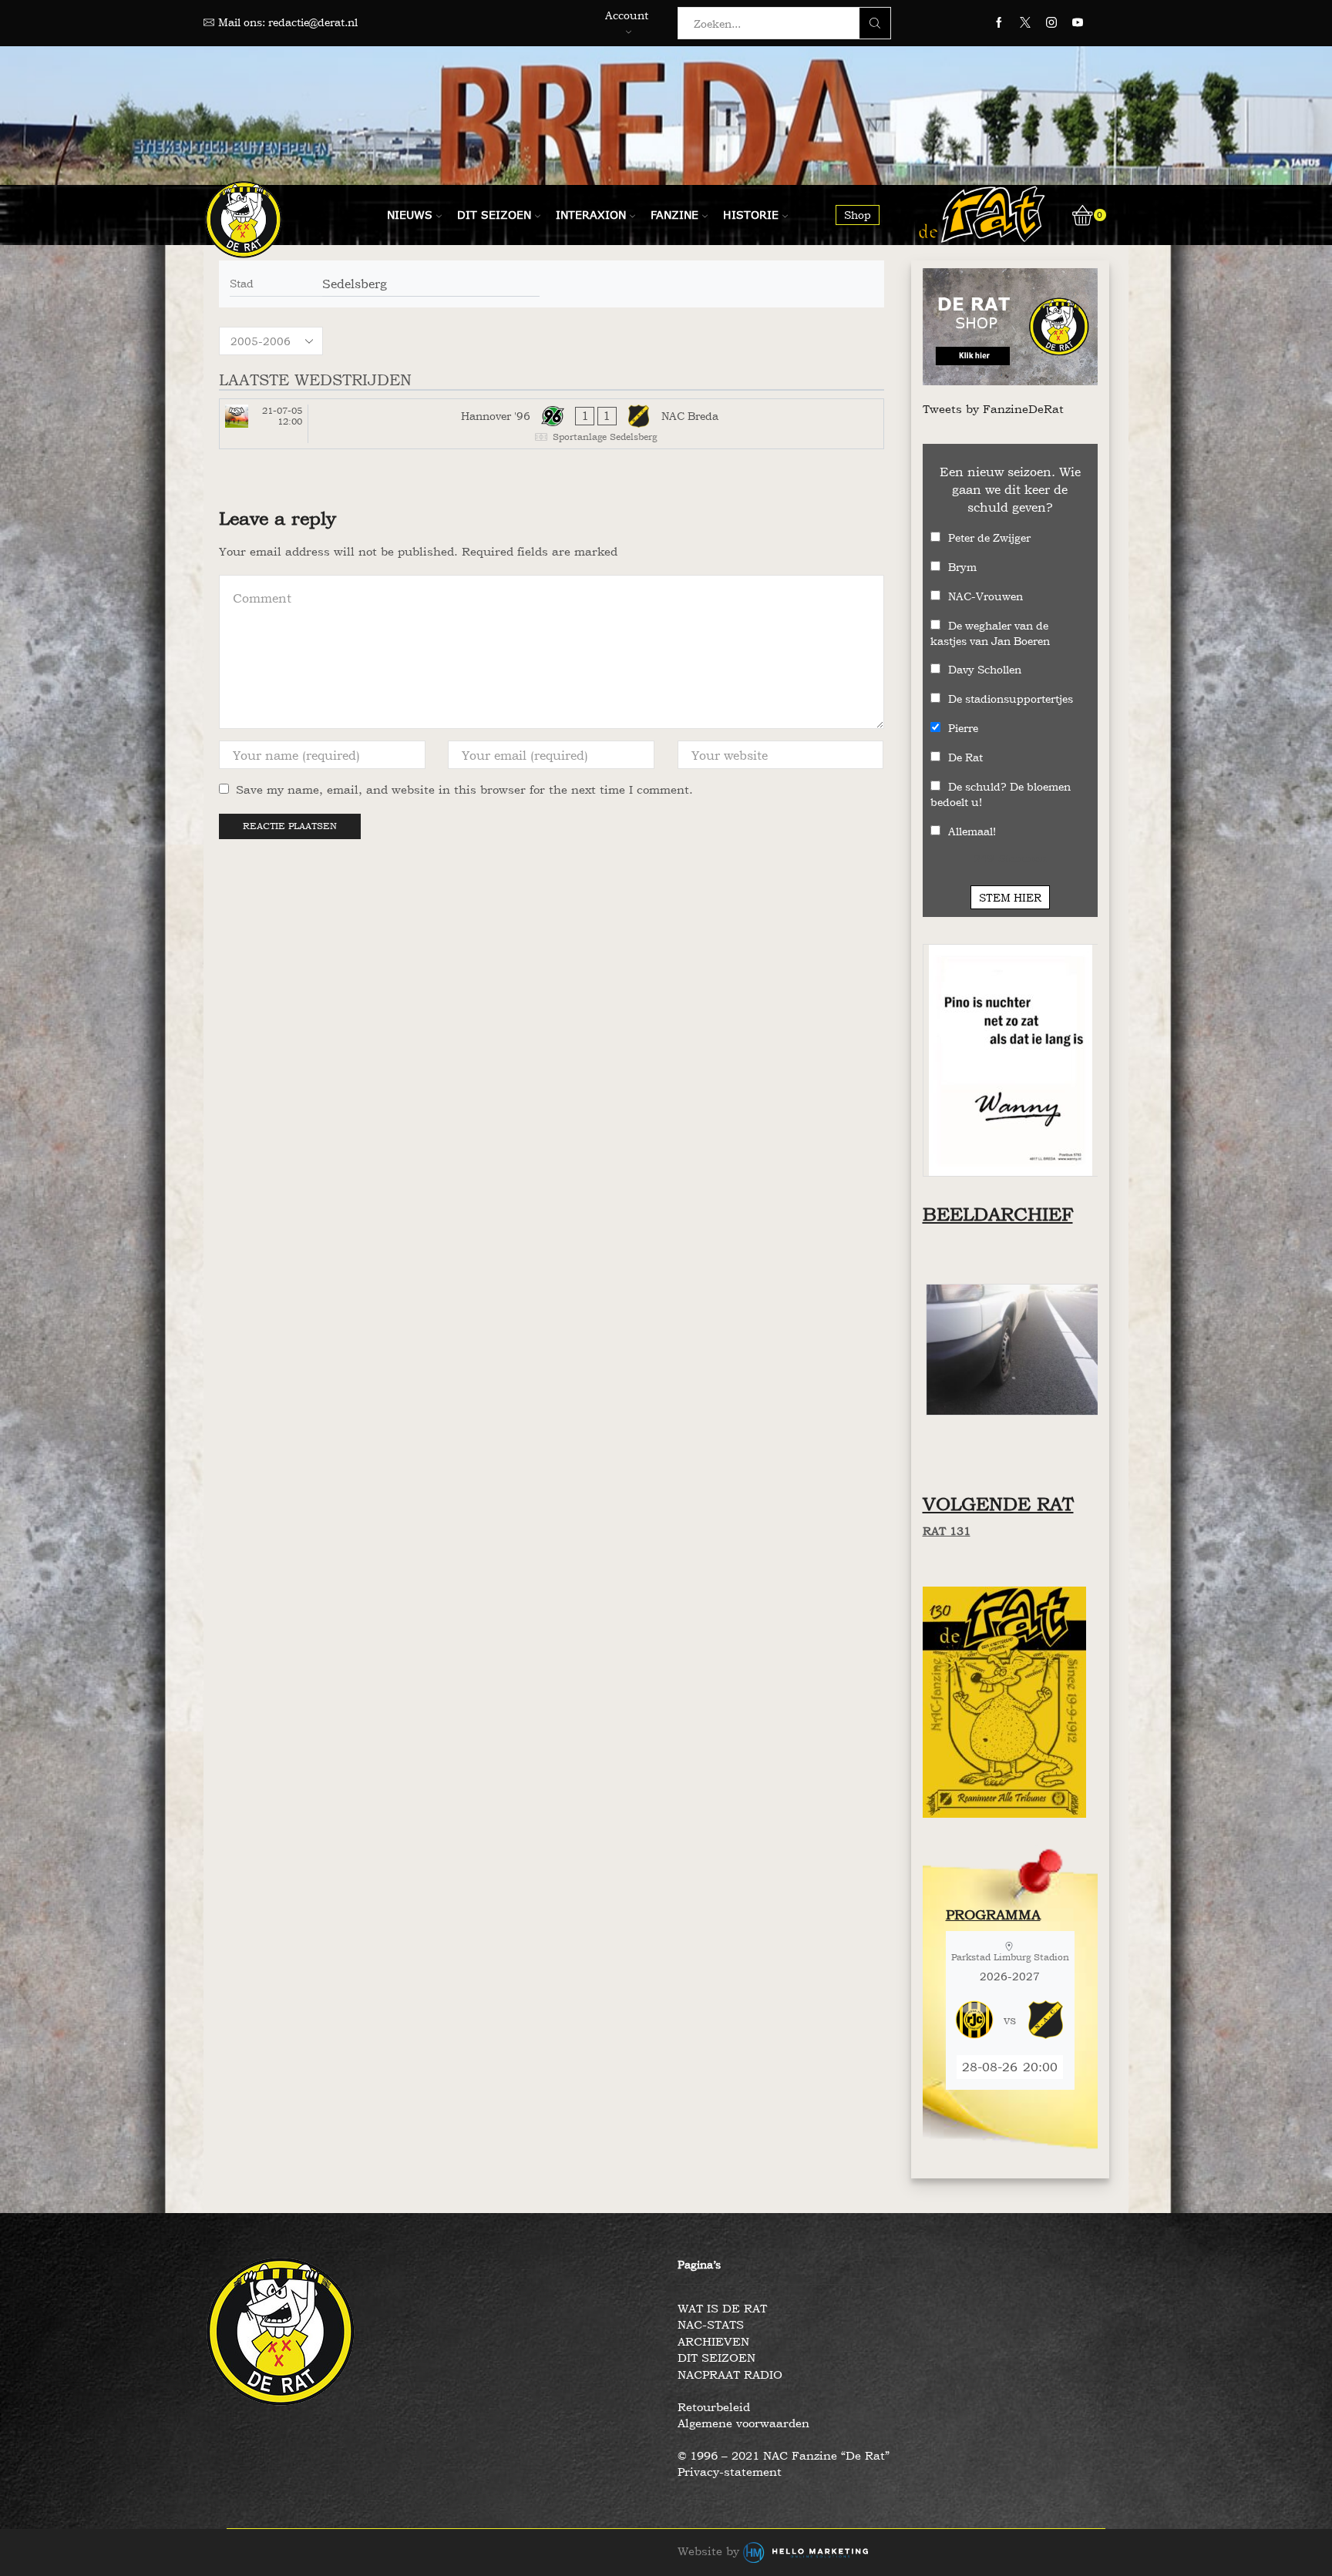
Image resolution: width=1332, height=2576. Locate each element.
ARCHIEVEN (713, 2341)
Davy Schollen (985, 669)
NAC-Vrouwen (986, 596)
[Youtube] (1078, 23)
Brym (962, 567)
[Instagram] (1051, 23)
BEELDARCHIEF (998, 1214)
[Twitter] (1025, 23)
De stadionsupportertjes (1011, 699)
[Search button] (875, 23)
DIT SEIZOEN (716, 2358)
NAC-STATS (711, 2324)
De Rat (965, 757)
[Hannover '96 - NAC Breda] (552, 424)
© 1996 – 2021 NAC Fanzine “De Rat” (784, 2455)
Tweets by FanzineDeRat (993, 409)
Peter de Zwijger (989, 537)
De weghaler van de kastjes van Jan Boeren (990, 633)
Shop (858, 215)
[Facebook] (999, 23)
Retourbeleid (714, 2407)
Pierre (963, 728)
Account (627, 15)
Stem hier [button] (1010, 897)
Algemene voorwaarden (743, 2423)
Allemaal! (972, 831)
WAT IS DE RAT (722, 2308)
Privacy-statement (730, 2472)
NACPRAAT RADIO (730, 2374)
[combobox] (773, 23)
